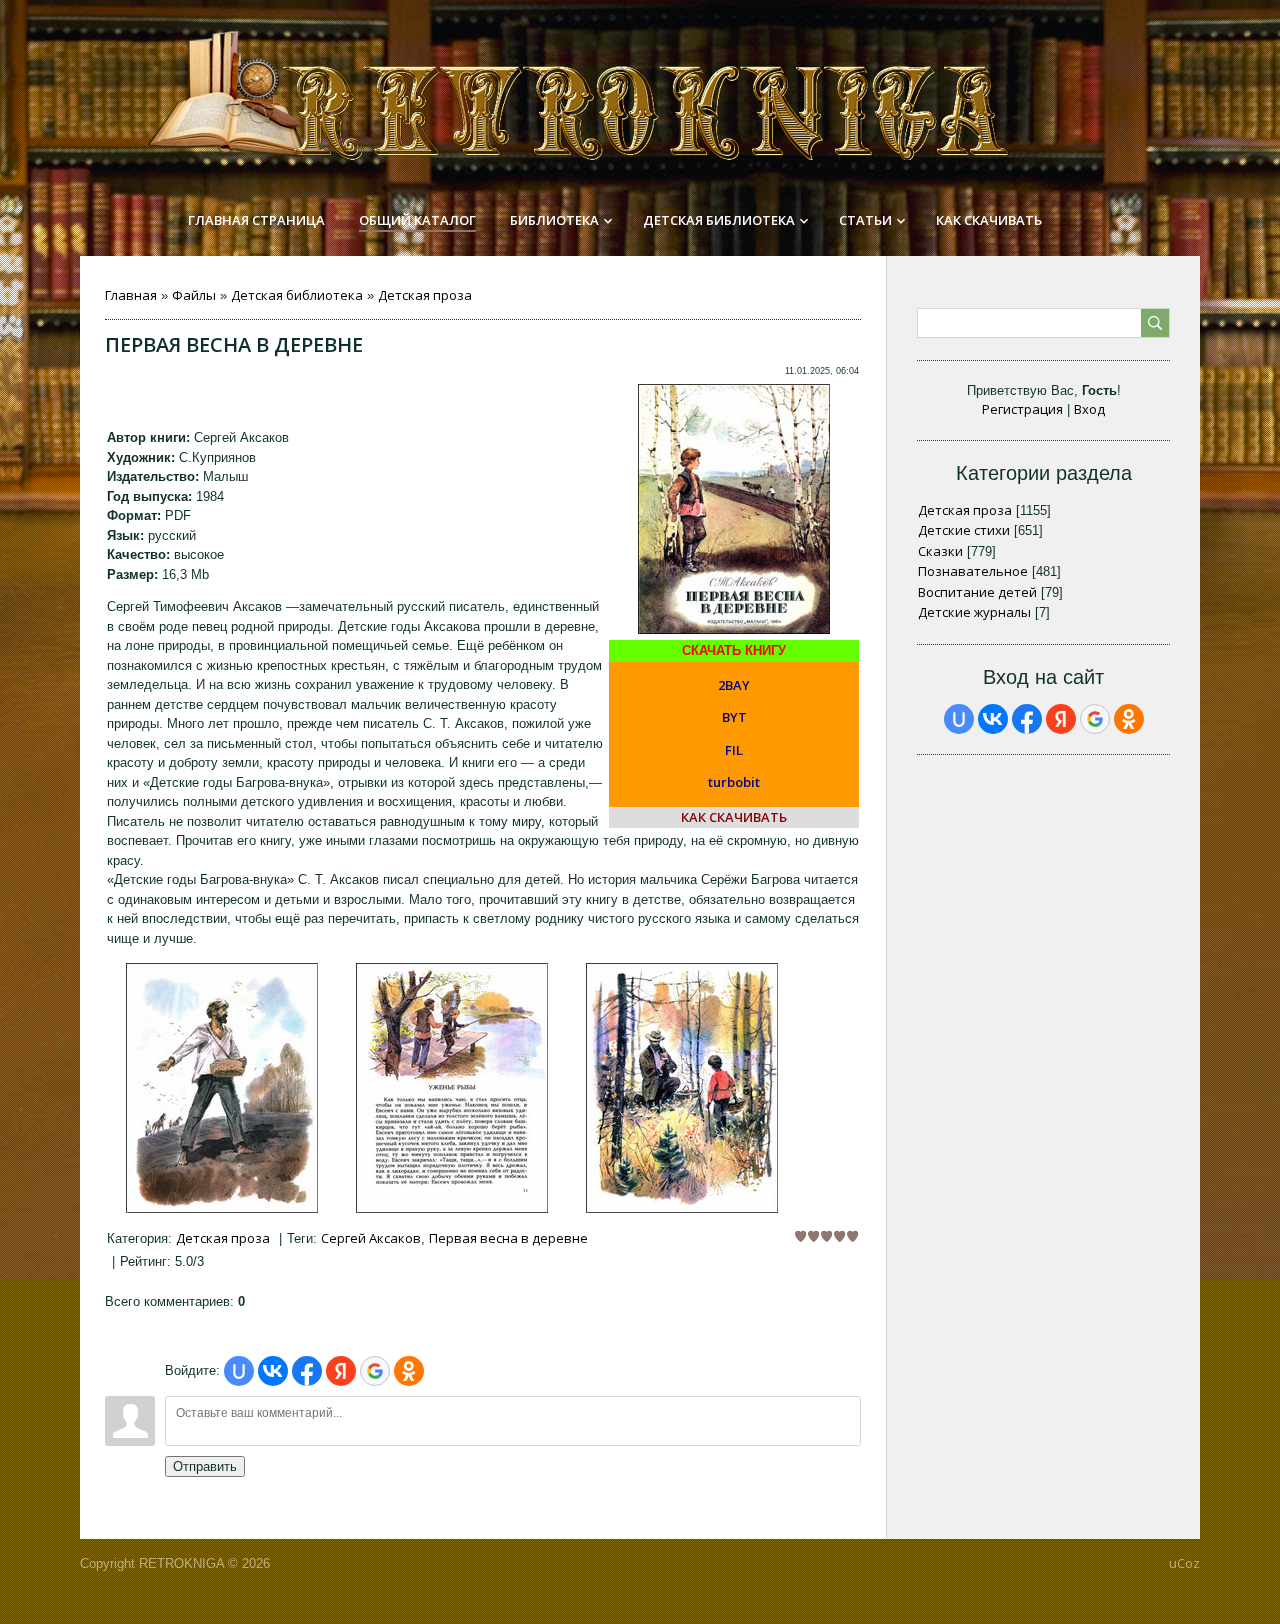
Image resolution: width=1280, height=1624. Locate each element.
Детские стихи (964, 530)
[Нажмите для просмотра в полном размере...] (222, 1208)
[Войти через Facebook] (307, 1371)
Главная (131, 295)
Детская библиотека (297, 295)
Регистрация (1022, 409)
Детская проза (425, 295)
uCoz (1184, 1563)
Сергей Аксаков (371, 1238)
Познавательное (973, 571)
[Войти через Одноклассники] (409, 1371)
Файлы (194, 295)
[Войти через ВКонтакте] (273, 1371)
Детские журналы (974, 612)
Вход (1089, 409)
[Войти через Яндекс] (341, 1371)
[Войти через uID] (239, 1371)
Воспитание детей (977, 592)
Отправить (205, 1466)
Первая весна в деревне (508, 1238)
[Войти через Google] (375, 1371)
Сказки (940, 551)
